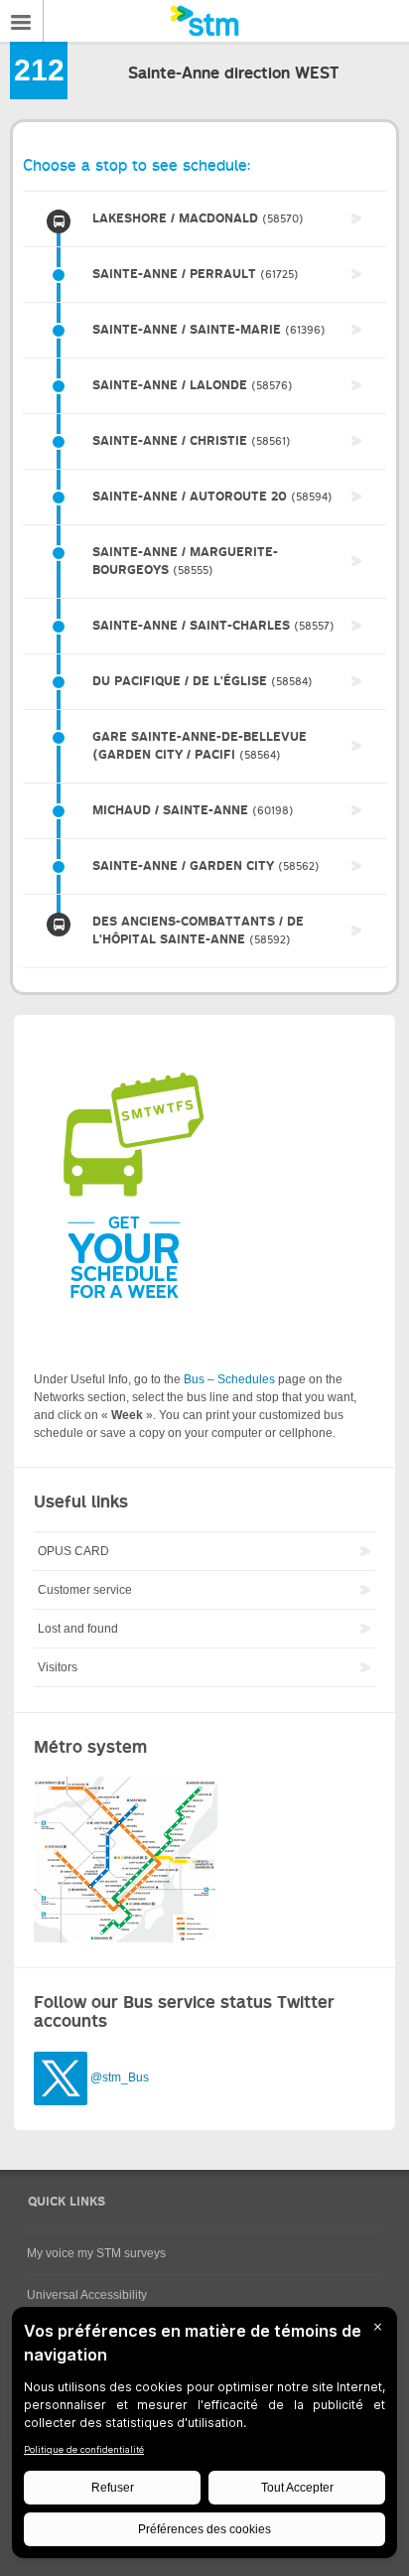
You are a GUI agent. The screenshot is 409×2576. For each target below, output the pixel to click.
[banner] (204, 21)
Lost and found (78, 1629)
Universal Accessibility (87, 2295)
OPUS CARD (73, 1551)
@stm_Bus (120, 2077)
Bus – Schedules (229, 1379)
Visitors (58, 1667)
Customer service (85, 1590)
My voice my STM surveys (96, 2253)
